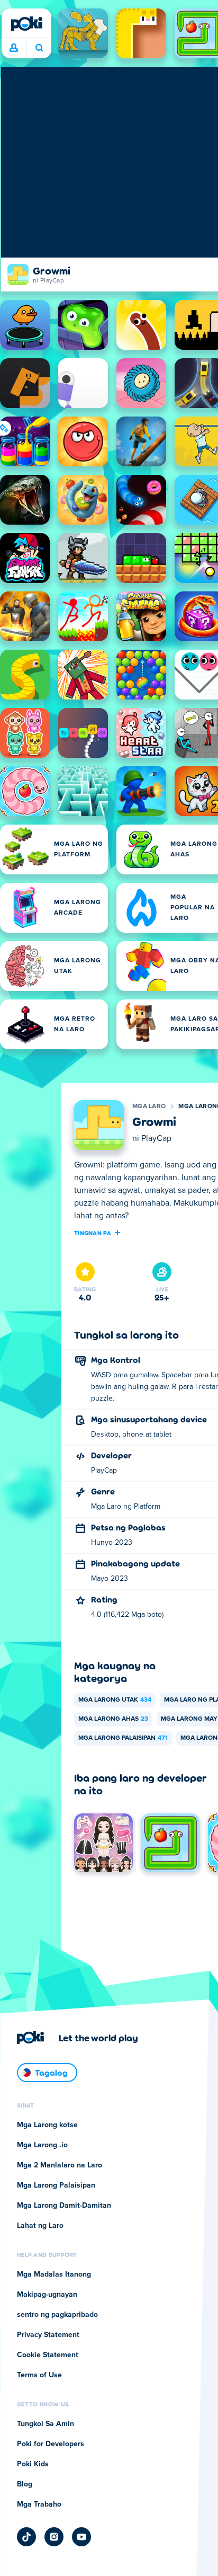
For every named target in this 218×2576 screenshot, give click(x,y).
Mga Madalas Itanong (54, 2274)
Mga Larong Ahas (113, 1719)
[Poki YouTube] (81, 2537)
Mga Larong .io (42, 2145)
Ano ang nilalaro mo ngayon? (39, 48)
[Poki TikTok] (26, 2537)
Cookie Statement (48, 2355)
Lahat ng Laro (40, 2226)
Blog (25, 2484)
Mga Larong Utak (115, 1700)
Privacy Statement (48, 2335)
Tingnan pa (93, 1233)
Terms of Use (39, 2375)
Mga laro (149, 1106)
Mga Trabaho (39, 2504)
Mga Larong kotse (47, 2125)
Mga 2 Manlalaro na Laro (60, 2165)
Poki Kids (33, 2464)
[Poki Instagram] (54, 2537)
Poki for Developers (51, 2444)
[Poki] (26, 24)
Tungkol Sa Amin (46, 2424)
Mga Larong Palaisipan (123, 1738)
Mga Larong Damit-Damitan (64, 2206)
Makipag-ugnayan (47, 2295)
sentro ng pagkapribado (57, 2315)
